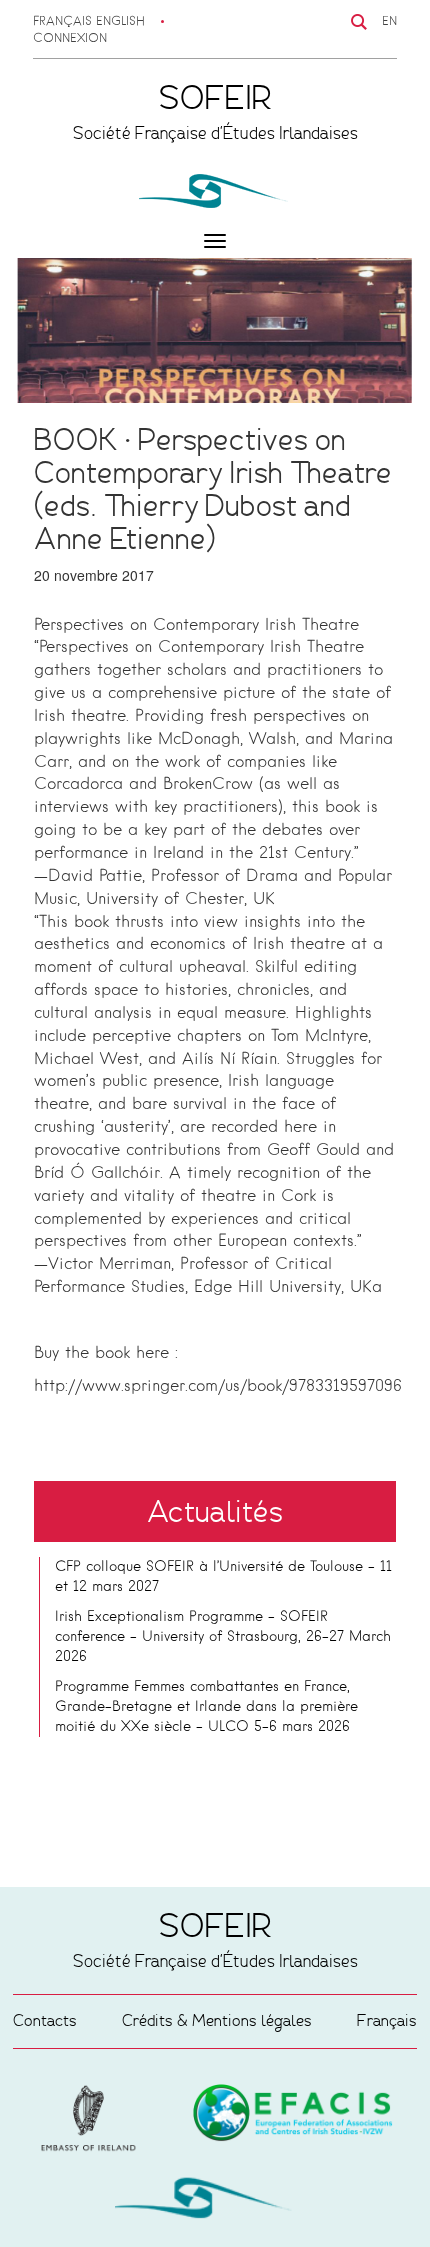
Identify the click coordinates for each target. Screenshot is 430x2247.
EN (389, 22)
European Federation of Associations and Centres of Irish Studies (93, 2118)
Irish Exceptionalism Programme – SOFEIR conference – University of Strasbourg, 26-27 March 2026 (223, 1637)
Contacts (45, 2020)
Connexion (70, 39)
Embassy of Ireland (293, 2116)
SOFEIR (215, 2202)
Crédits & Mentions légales (217, 2020)
